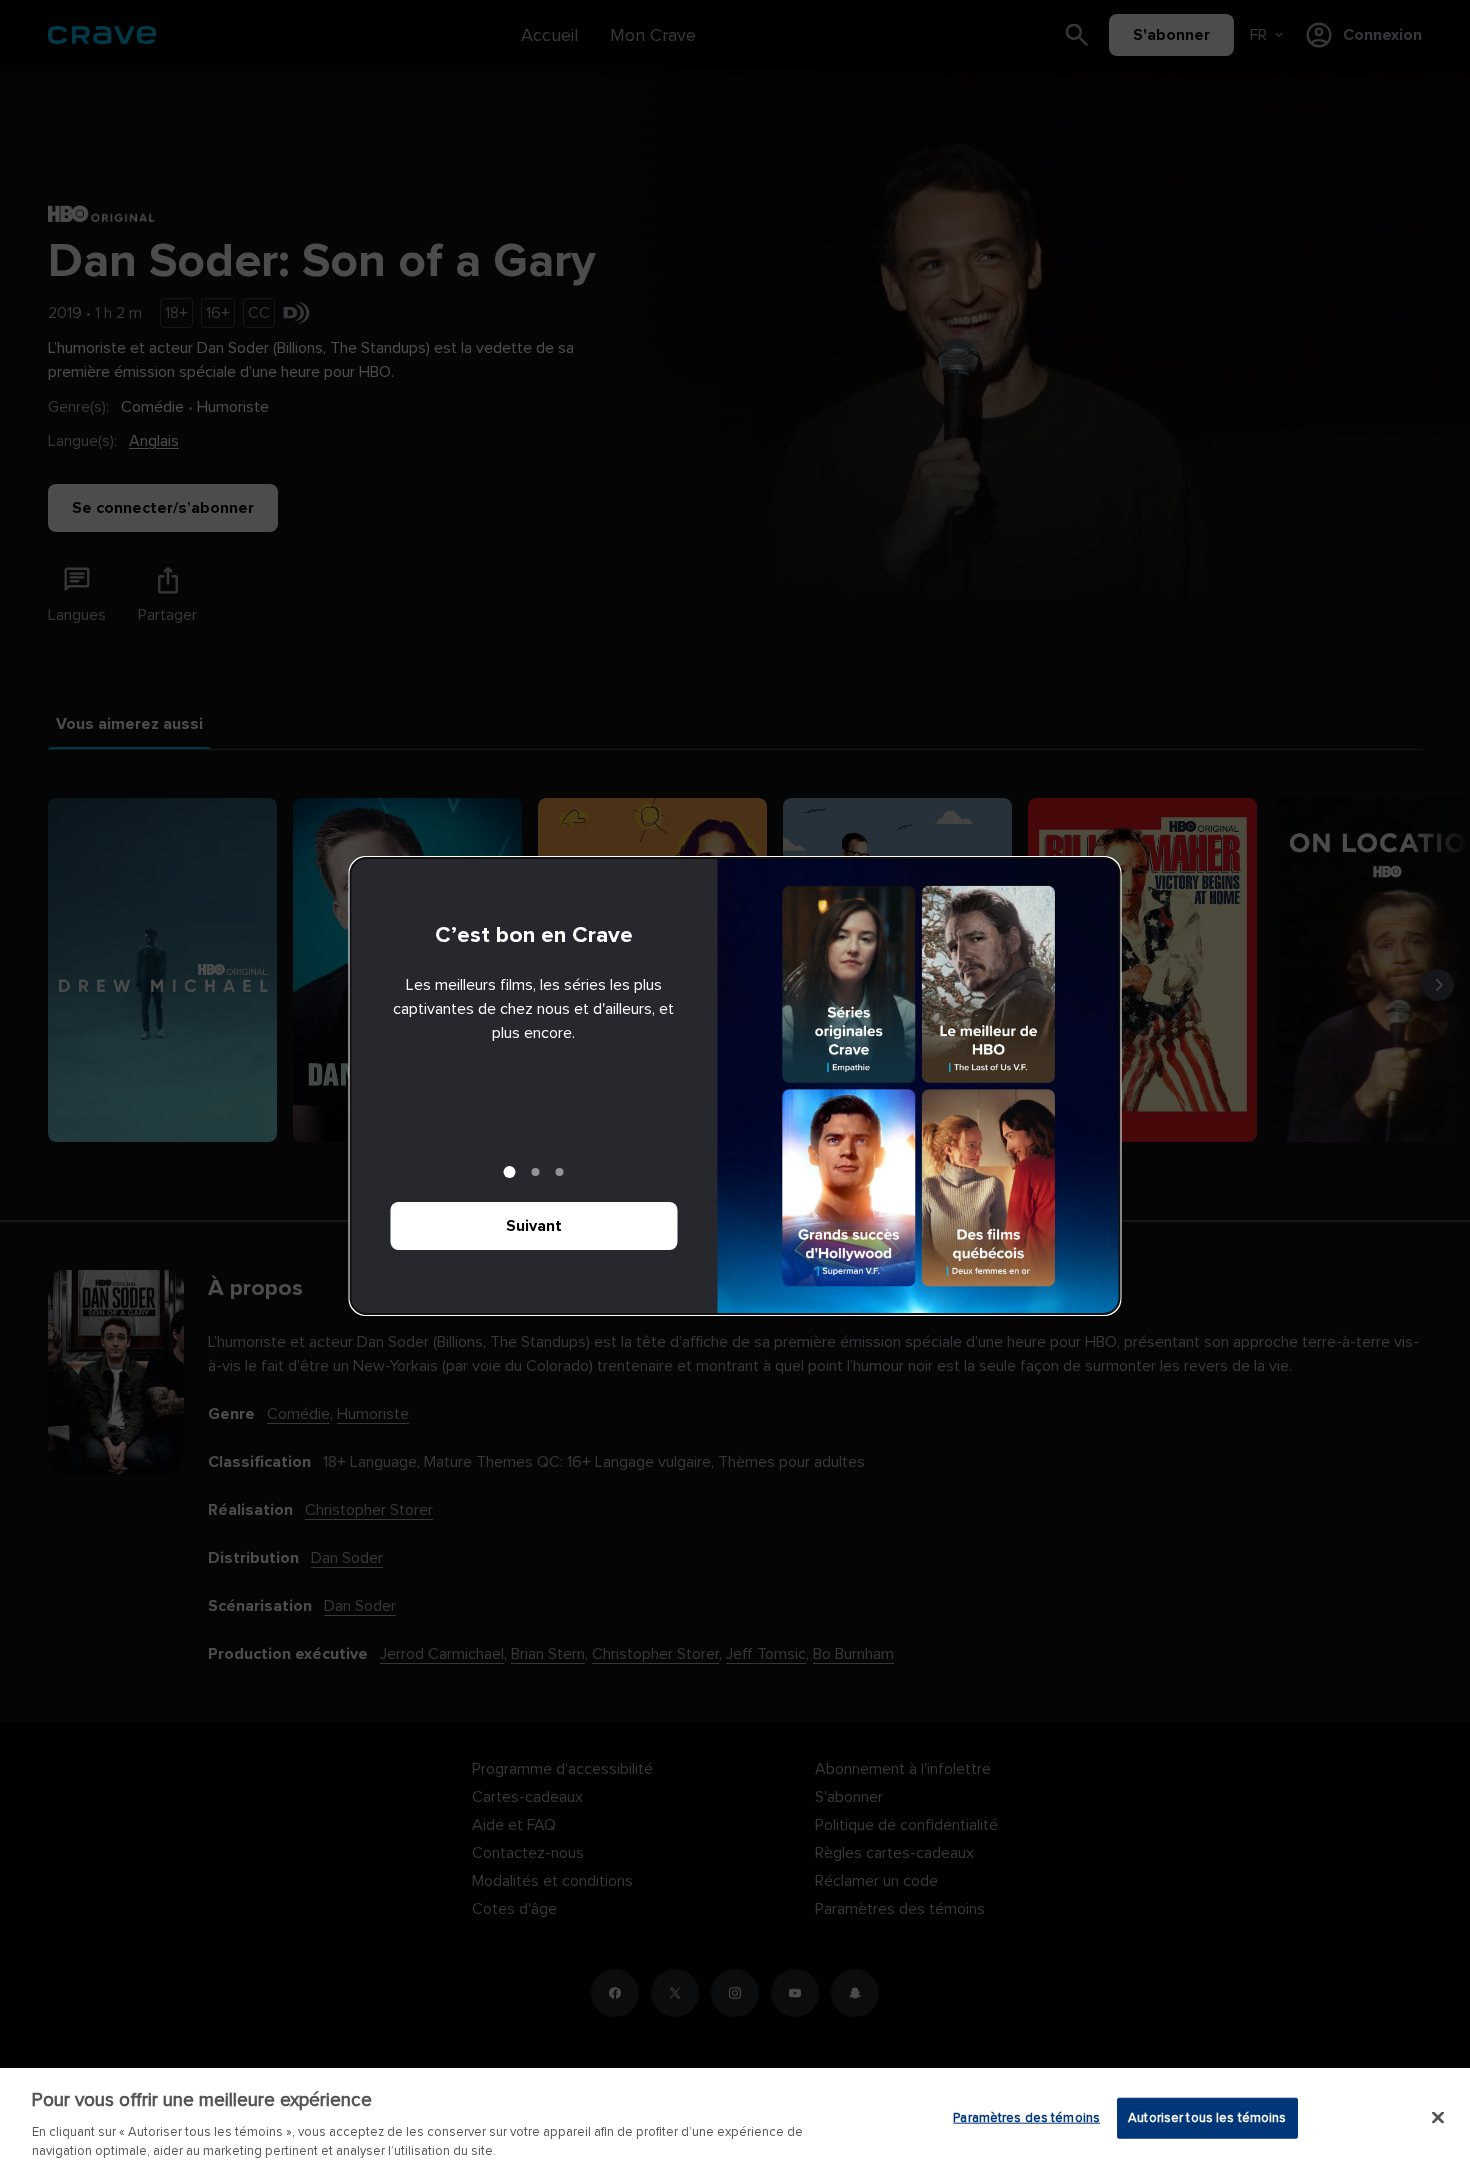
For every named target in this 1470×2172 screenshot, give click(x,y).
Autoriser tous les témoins (1207, 2118)
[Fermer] (1438, 2118)
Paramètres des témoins (1026, 2118)
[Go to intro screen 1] (510, 1172)
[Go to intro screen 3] (560, 1172)
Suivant (534, 1226)
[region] (735, 2120)
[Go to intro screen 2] (536, 1172)
